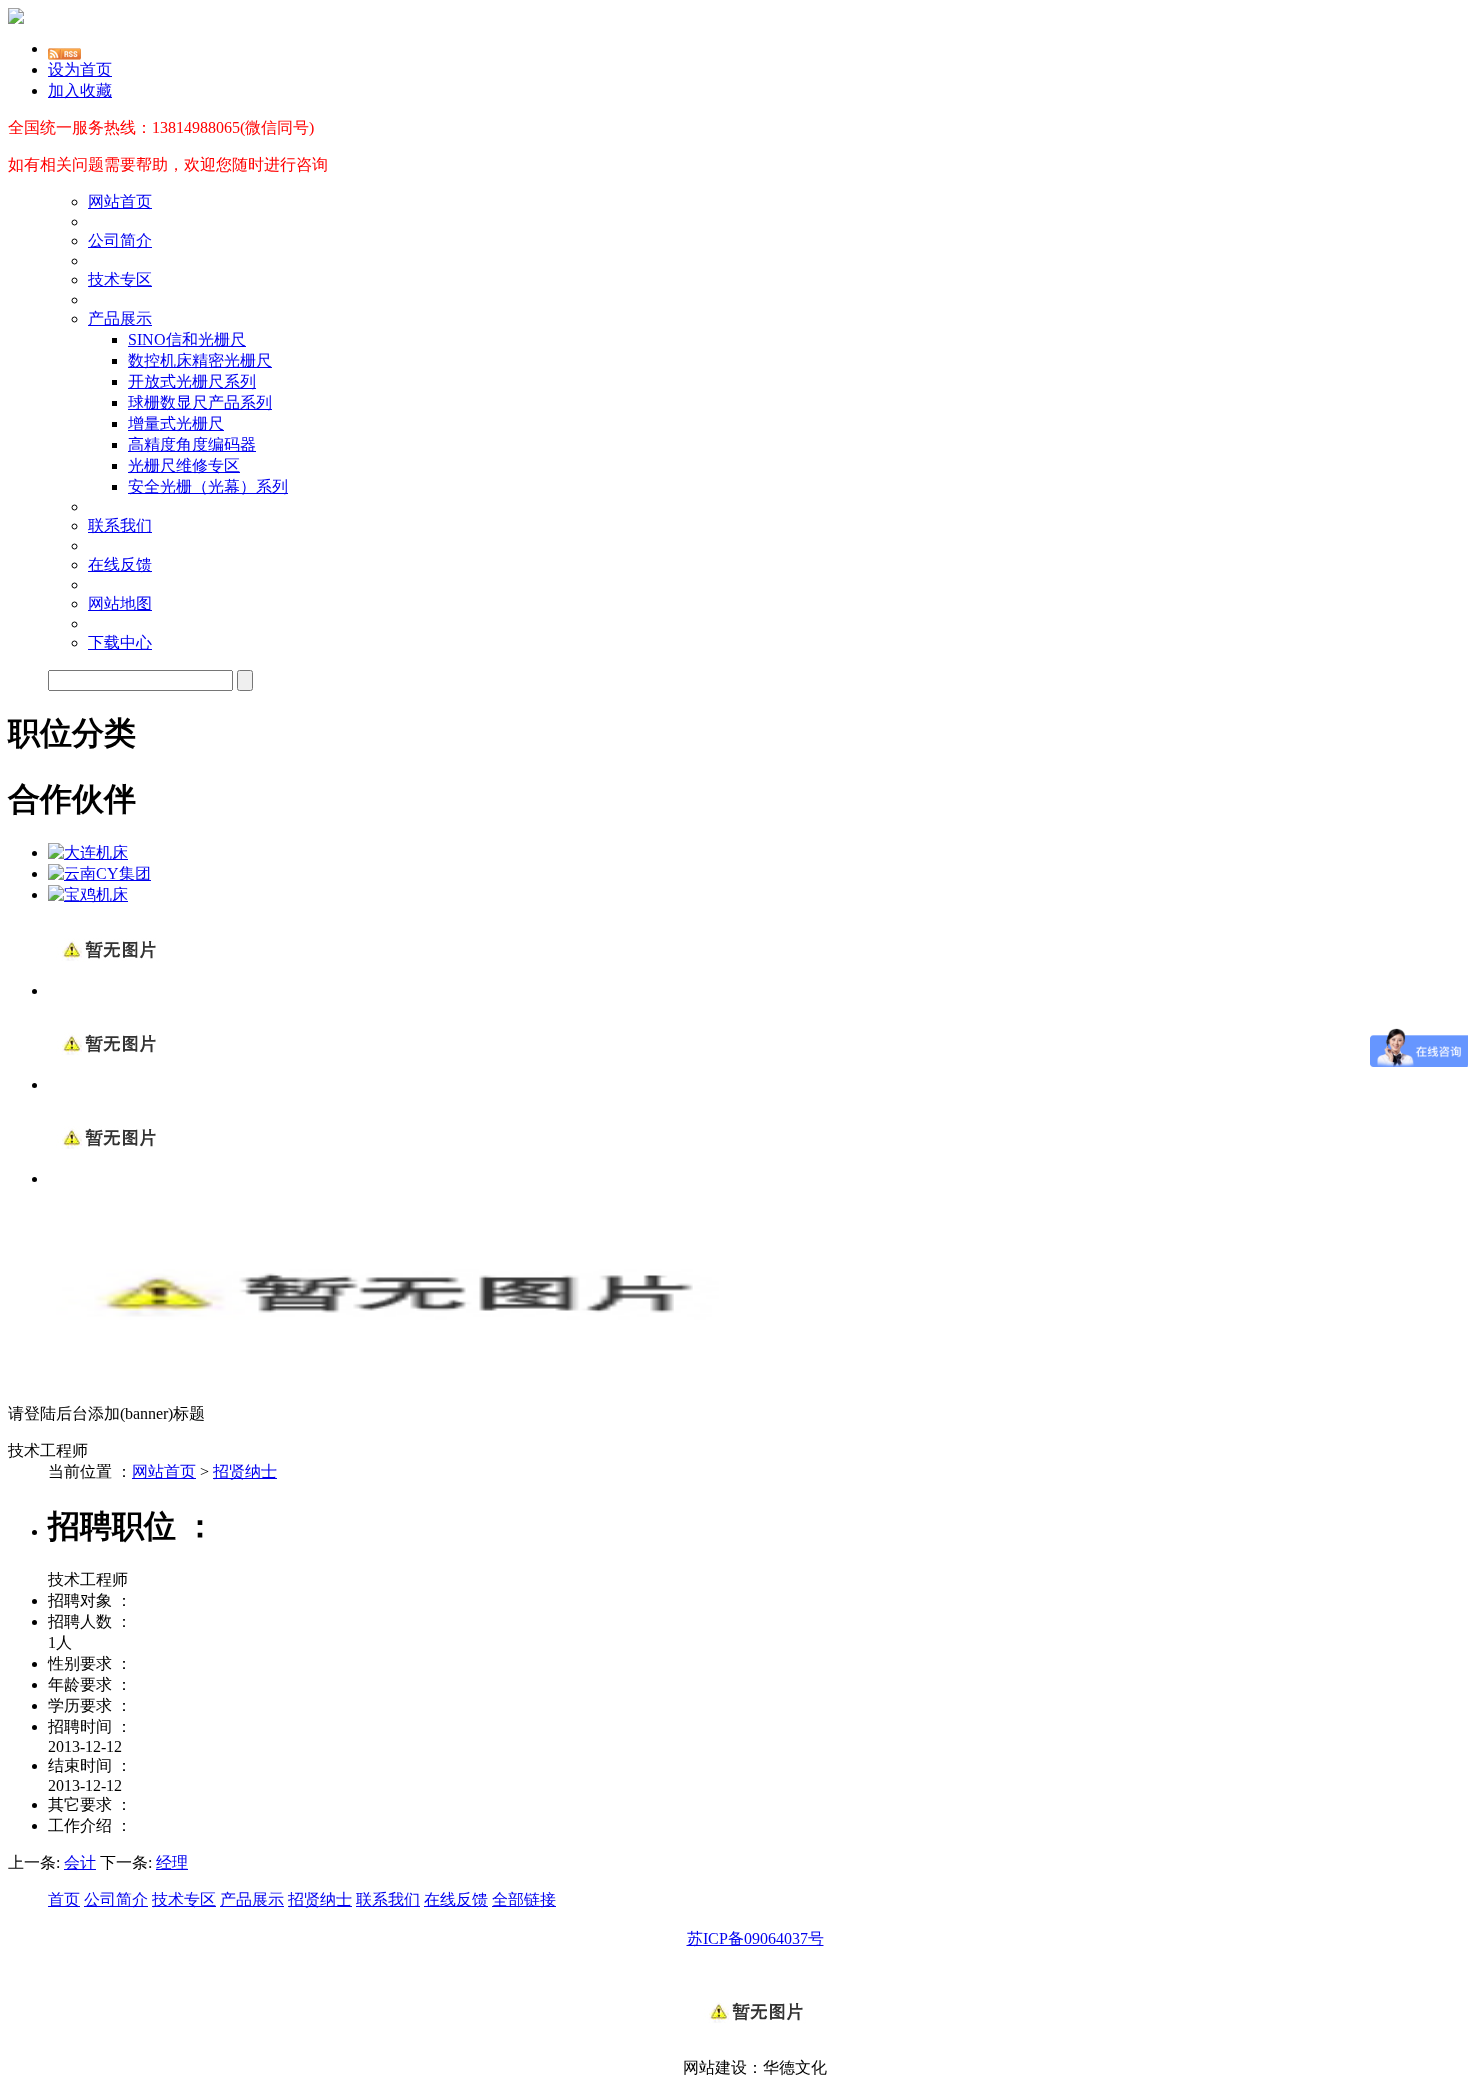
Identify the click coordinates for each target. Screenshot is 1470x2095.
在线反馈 (120, 564)
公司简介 (120, 240)
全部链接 (524, 1899)
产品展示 (120, 318)
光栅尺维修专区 (184, 465)
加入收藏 (80, 90)
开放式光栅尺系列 (192, 381)
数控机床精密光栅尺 (200, 360)
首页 (64, 1899)
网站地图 (120, 603)
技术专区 (120, 279)
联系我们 (120, 525)
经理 (172, 1862)
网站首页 (120, 201)
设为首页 (80, 69)
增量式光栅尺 (176, 423)
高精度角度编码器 (192, 444)
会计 (80, 1862)
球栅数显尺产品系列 (200, 402)
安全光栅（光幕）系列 (208, 486)
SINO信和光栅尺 (187, 339)
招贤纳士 (245, 1471)
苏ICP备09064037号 (755, 1938)
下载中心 (120, 642)
